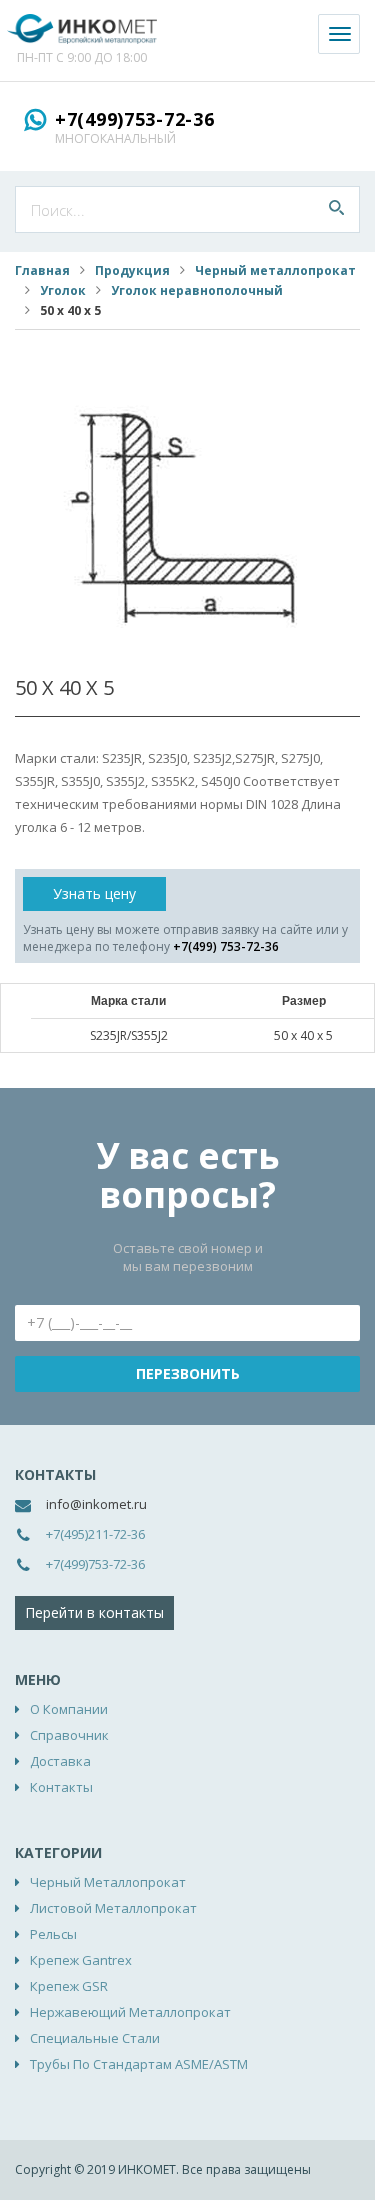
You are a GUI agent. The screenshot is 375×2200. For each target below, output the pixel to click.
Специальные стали (95, 2038)
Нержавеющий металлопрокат (130, 2012)
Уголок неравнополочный (197, 290)
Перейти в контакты (94, 1612)
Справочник (69, 1735)
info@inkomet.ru (96, 1504)
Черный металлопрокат (275, 270)
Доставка (60, 1761)
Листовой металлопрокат (113, 1908)
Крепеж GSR (69, 1986)
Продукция (132, 270)
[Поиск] (336, 209)
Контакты (61, 1787)
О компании (69, 1709)
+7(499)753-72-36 (135, 119)
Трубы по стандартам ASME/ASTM (139, 2064)
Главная (42, 270)
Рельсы (53, 1934)
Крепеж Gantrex (81, 1960)
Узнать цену (94, 893)
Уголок (63, 290)
